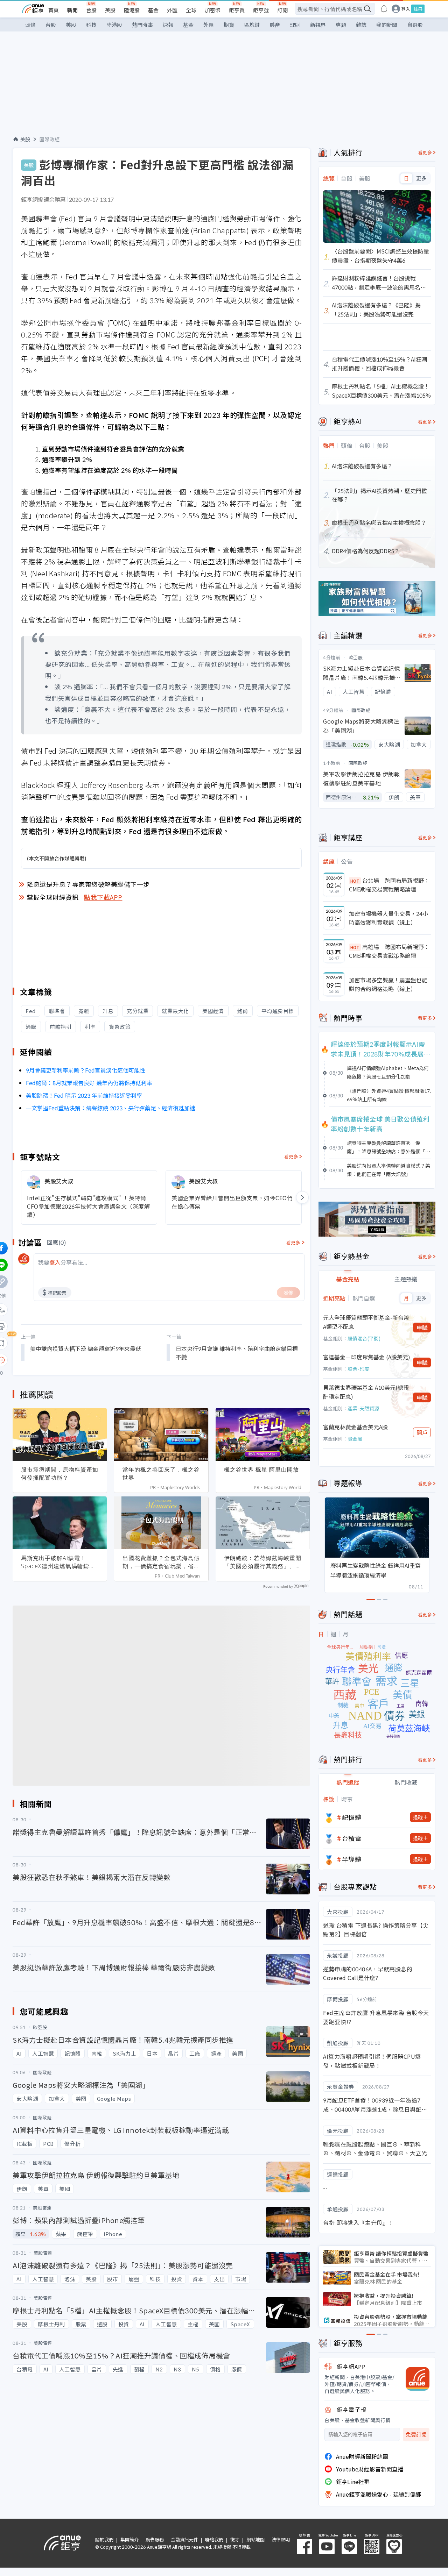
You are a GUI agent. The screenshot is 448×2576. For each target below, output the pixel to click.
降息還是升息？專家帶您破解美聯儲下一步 (88, 884)
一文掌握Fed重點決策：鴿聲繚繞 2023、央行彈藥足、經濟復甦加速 (111, 1108)
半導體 (352, 1859)
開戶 (422, 1432)
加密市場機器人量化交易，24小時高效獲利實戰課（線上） (388, 918)
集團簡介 (129, 2539)
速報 (168, 25)
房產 (275, 25)
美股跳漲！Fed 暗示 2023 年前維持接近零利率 (85, 1095)
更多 (421, 178)
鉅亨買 (237, 10)
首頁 (54, 10)
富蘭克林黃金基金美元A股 (355, 1427)
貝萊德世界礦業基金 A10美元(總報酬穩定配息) (366, 1392)
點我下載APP (103, 897)
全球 (191, 10)
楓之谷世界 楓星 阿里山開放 (261, 1470)
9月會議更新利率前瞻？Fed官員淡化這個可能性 (86, 1070)
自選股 (415, 25)
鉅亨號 (261, 10)
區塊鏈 (252, 25)
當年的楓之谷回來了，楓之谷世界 (161, 1474)
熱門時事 (142, 25)
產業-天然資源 (363, 1408)
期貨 (229, 25)
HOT (355, 881)
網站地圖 (255, 2539)
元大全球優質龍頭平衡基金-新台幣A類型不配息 (366, 1322)
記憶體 (352, 1817)
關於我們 (104, 2539)
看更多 (291, 1156)
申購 (422, 1328)
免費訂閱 (416, 2435)
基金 (153, 10)
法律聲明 (281, 2539)
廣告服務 (155, 2539)
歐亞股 (356, 657)
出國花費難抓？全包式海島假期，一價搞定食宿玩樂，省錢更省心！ (161, 1562)
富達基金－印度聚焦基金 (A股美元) (367, 1357)
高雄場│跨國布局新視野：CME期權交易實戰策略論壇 (389, 951)
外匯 (172, 10)
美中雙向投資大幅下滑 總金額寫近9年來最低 (86, 1349)
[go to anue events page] (384, 9)
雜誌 (361, 25)
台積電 (352, 1838)
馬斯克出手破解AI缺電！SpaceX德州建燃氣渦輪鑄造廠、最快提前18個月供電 (58, 1562)
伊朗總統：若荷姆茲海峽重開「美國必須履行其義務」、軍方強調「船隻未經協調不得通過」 (263, 1562)
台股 (91, 10)
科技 (91, 25)
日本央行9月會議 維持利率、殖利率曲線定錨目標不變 (237, 1353)
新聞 (72, 10)
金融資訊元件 (184, 2539)
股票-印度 (358, 1369)
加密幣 (213, 10)
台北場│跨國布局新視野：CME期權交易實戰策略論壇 (389, 885)
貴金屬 (355, 1439)
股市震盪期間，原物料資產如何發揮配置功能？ (60, 1474)
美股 (110, 10)
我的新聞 (387, 25)
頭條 (30, 25)
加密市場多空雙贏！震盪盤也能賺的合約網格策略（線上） (388, 984)
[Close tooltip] (60, 1360)
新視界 (318, 25)
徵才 (235, 2539)
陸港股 (132, 10)
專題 (341, 25)
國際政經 (50, 139)
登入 (406, 9)
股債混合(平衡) (364, 1338)
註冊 (418, 9)
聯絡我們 (214, 2539)
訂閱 (282, 10)
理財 (295, 25)
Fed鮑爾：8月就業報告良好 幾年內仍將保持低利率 (89, 1083)
